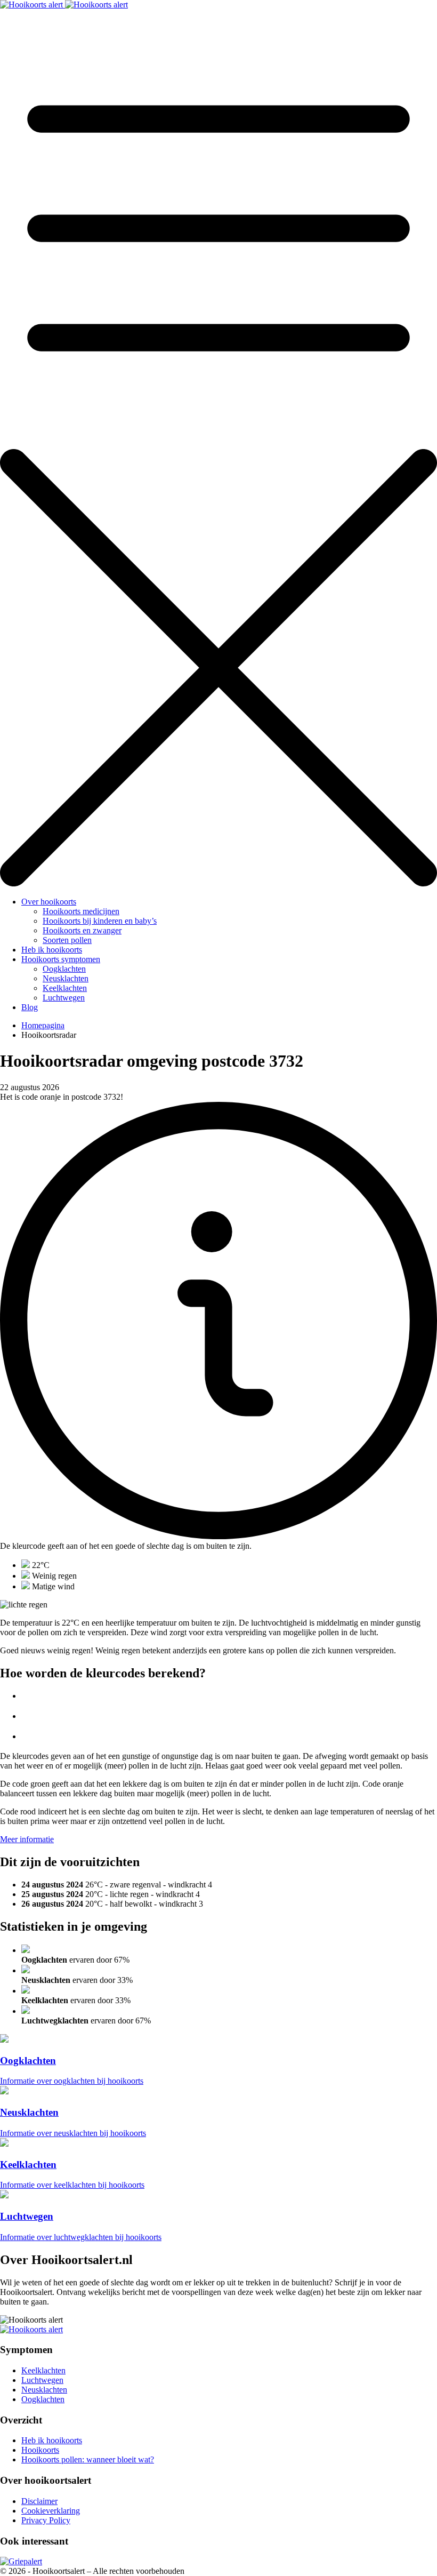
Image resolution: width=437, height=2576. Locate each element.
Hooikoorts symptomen (61, 959)
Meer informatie (27, 1839)
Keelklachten (65, 988)
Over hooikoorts (49, 902)
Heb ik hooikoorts (52, 950)
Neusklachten (66, 978)
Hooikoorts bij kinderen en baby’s (100, 921)
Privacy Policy (46, 2520)
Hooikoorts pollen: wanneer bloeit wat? (88, 2459)
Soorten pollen (67, 940)
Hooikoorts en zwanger (82, 930)
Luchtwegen (64, 998)
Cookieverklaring (51, 2511)
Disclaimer (39, 2501)
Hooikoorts (40, 2450)
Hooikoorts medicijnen (81, 911)
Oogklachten (64, 969)
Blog (30, 1007)
